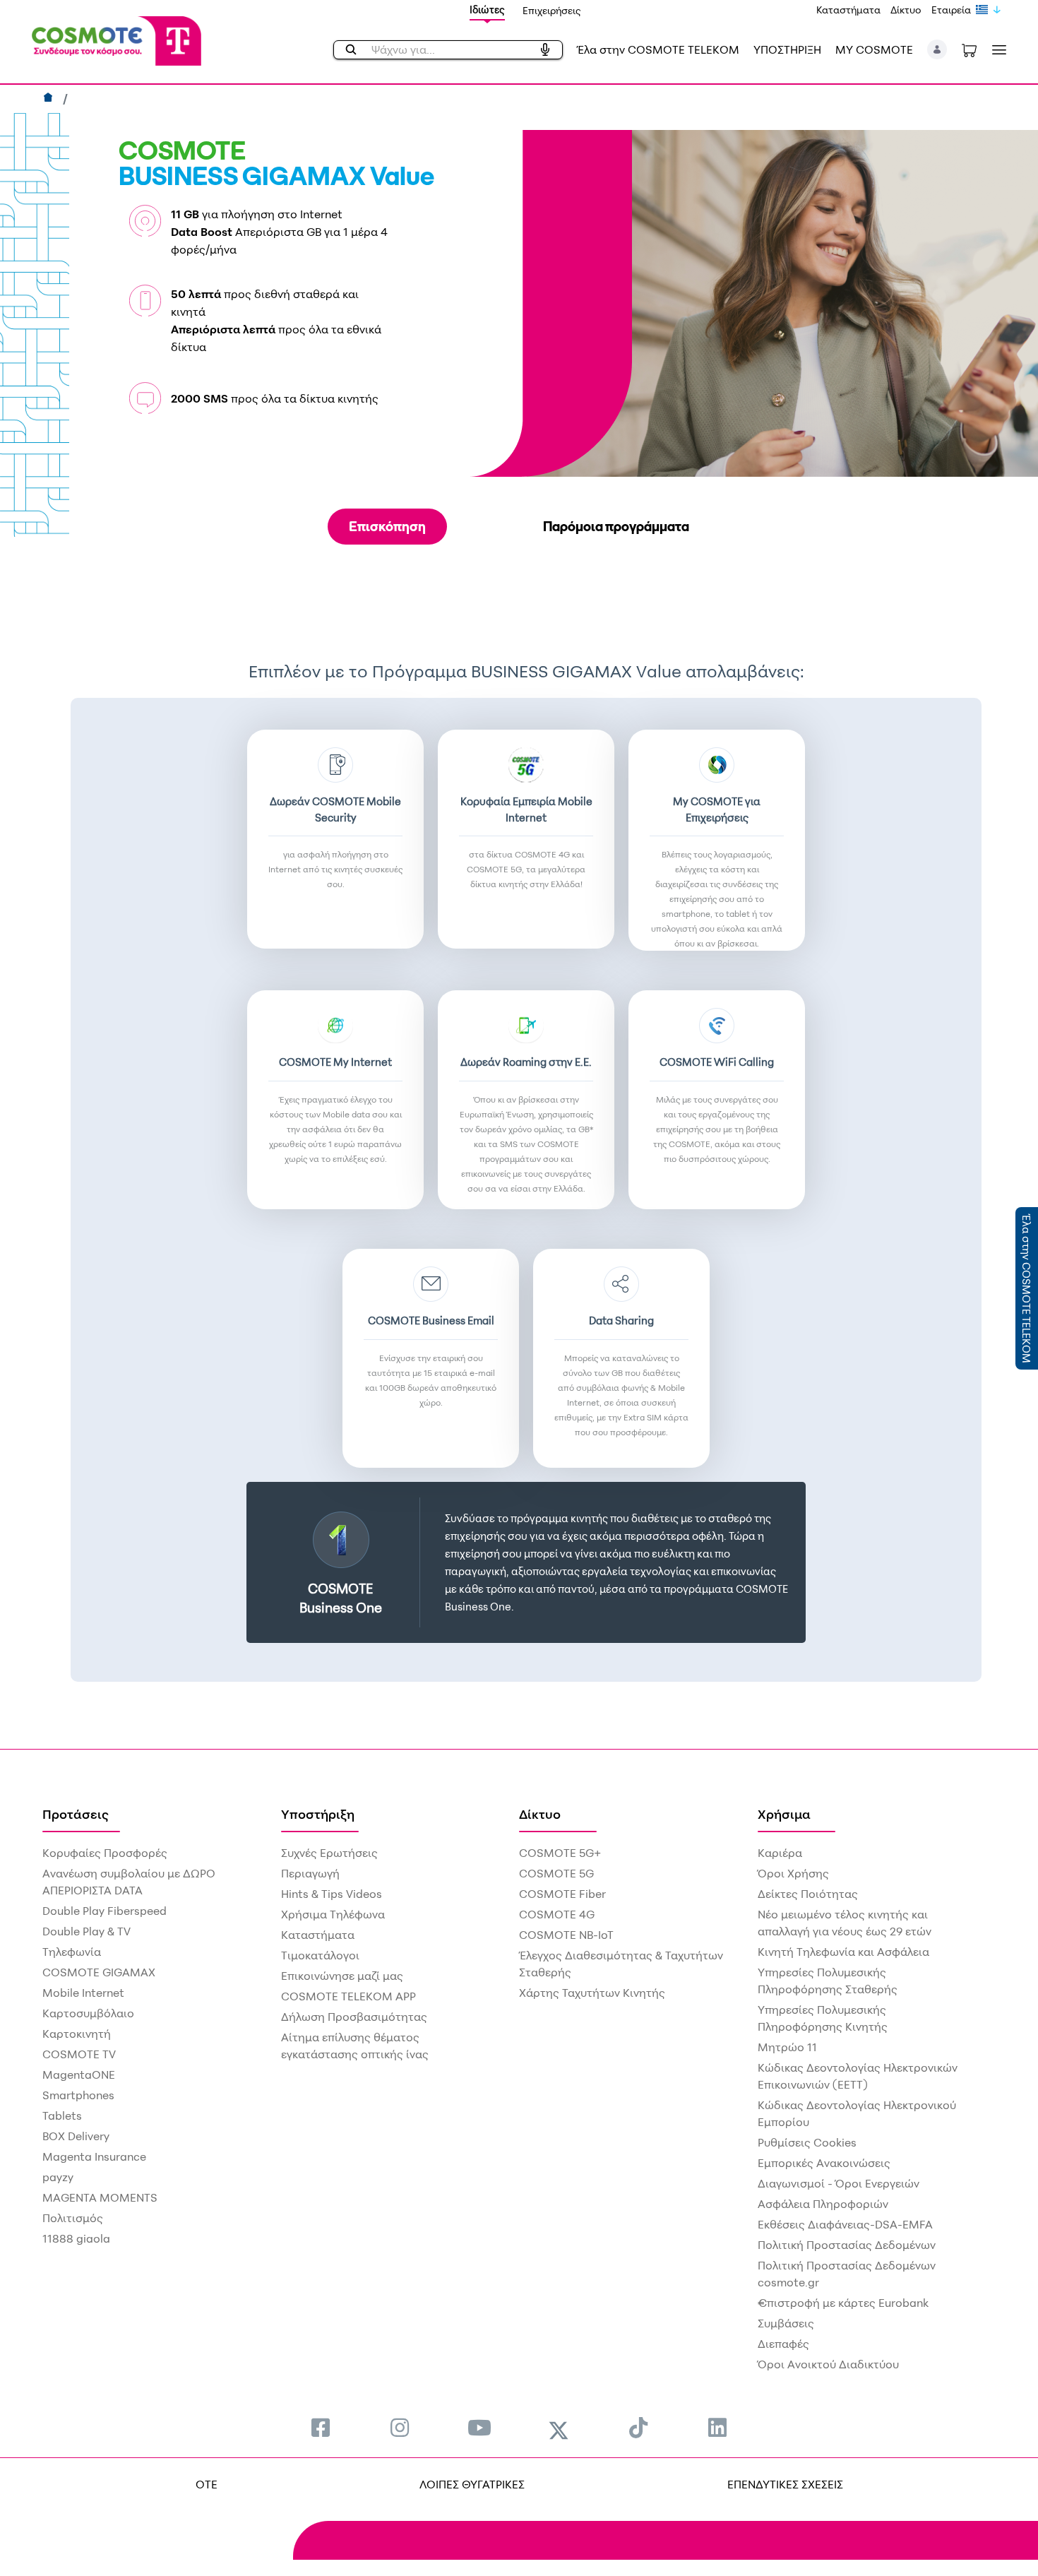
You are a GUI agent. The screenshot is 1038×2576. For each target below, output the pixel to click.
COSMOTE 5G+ (560, 1853)
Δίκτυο (906, 10)
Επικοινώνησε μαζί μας (342, 1976)
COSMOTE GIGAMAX (99, 1972)
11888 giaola (76, 2238)
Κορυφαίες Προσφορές (105, 1853)
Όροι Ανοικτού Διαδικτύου (828, 2364)
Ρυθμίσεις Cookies (807, 2142)
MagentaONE (79, 2075)
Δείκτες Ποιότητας (808, 1894)
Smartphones (78, 2095)
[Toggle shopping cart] (969, 49)
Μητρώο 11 (787, 2047)
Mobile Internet (83, 1993)
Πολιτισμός (73, 2218)
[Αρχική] (50, 99)
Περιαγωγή (310, 1873)
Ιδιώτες (487, 10)
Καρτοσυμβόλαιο (88, 2013)
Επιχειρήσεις (552, 10)
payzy (58, 2177)
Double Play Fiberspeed (105, 1911)
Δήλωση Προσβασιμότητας (354, 2017)
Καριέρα (780, 1853)
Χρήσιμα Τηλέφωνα (333, 1914)
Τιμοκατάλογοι (320, 1955)
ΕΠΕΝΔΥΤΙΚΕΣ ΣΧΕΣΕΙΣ (785, 2484)
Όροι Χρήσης (793, 1873)
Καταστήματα (848, 10)
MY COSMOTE (874, 49)
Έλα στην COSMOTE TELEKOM (658, 49)
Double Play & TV (86, 1931)
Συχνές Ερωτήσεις (329, 1853)
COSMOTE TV (79, 2054)
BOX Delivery (76, 2136)
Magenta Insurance (94, 2156)
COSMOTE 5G (556, 1873)
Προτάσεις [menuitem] (76, 1814)
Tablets (62, 2115)
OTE (207, 2484)
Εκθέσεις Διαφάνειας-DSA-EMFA (845, 2224)
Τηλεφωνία (72, 1952)
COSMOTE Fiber (562, 1894)
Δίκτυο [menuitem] (540, 1814)
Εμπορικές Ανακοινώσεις (824, 2163)
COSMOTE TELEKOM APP (348, 1996)
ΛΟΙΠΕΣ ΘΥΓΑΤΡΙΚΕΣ (472, 2484)
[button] (937, 49)
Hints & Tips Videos (332, 1894)
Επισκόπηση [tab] (387, 526)
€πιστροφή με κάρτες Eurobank (843, 2303)
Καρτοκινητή (77, 2034)
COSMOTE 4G (557, 1914)
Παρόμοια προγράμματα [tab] (616, 526)
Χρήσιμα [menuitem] (784, 1814)
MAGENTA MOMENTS (100, 2197)
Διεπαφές (783, 2344)
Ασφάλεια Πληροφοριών (823, 2204)
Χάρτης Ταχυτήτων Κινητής (592, 1993)
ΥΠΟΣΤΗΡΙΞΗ (787, 49)
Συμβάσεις (786, 2323)
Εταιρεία (951, 10)
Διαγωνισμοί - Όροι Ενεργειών (839, 2183)
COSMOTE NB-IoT (566, 1935)
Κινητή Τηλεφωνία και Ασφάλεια (843, 1952)
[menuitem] (321, 2427)
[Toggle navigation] (996, 50)
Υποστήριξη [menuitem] (318, 1814)
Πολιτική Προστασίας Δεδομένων (847, 2245)
